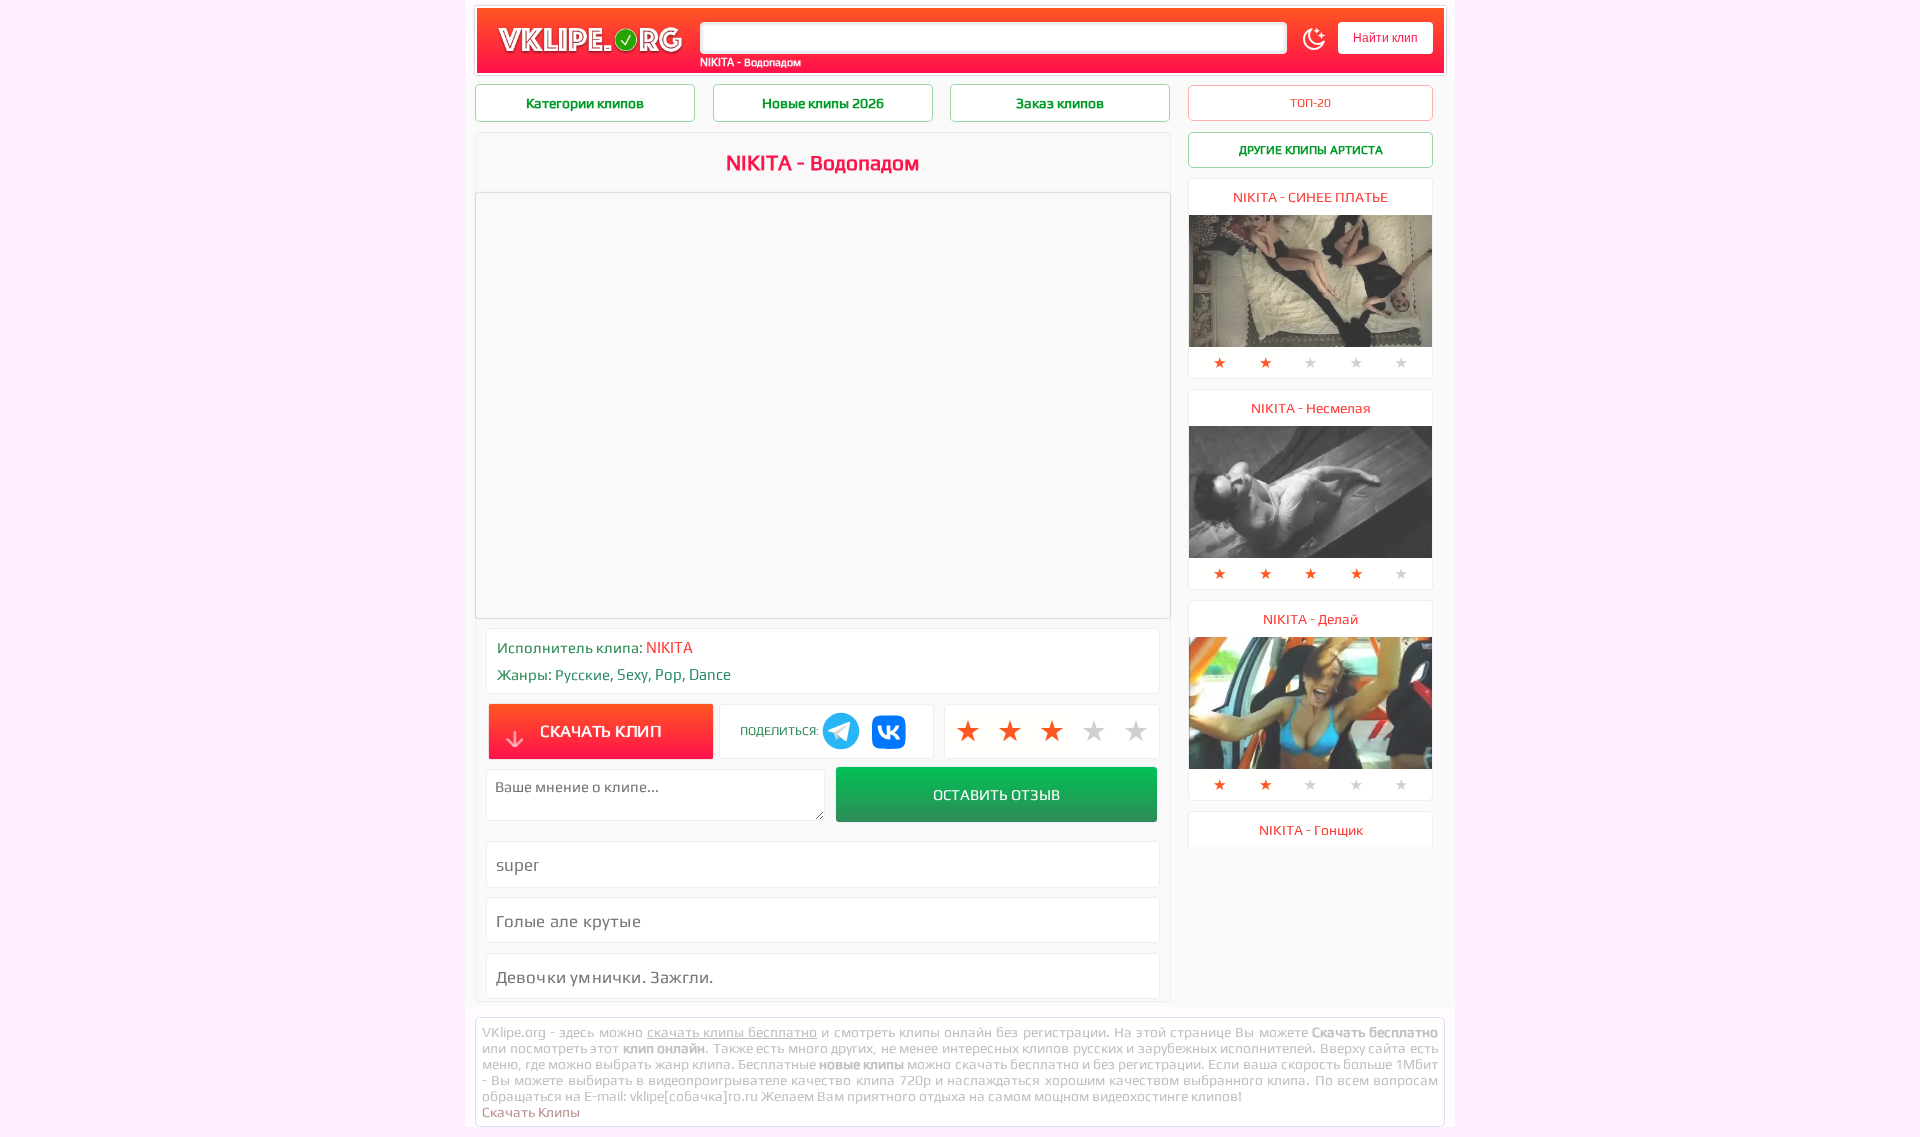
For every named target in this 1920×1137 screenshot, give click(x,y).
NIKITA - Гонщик (1311, 830)
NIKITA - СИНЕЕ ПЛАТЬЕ (1310, 197)
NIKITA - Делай (1310, 619)
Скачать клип (600, 731)
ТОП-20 (1310, 103)
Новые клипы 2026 (823, 103)
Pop (668, 674)
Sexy (632, 674)
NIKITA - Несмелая (1311, 408)
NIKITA (669, 647)
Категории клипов (585, 103)
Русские (582, 674)
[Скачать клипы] (590, 53)
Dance (710, 674)
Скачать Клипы (531, 1112)
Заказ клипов (1060, 103)
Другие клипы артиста (1311, 150)
